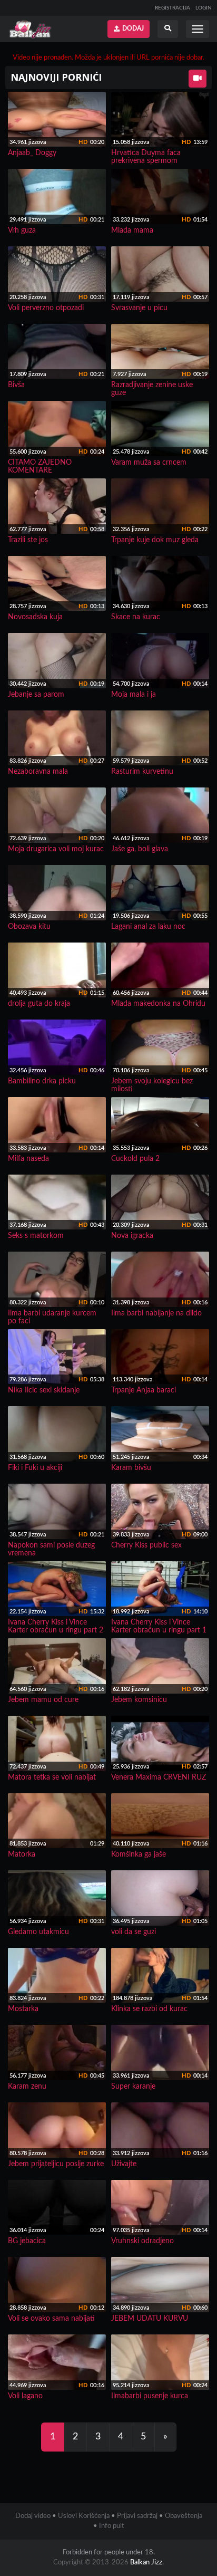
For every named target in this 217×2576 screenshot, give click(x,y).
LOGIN (204, 8)
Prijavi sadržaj (137, 2516)
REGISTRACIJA (172, 8)
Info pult (112, 2526)
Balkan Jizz (146, 2563)
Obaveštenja (184, 2516)
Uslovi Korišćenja (84, 2516)
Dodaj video (33, 2516)
